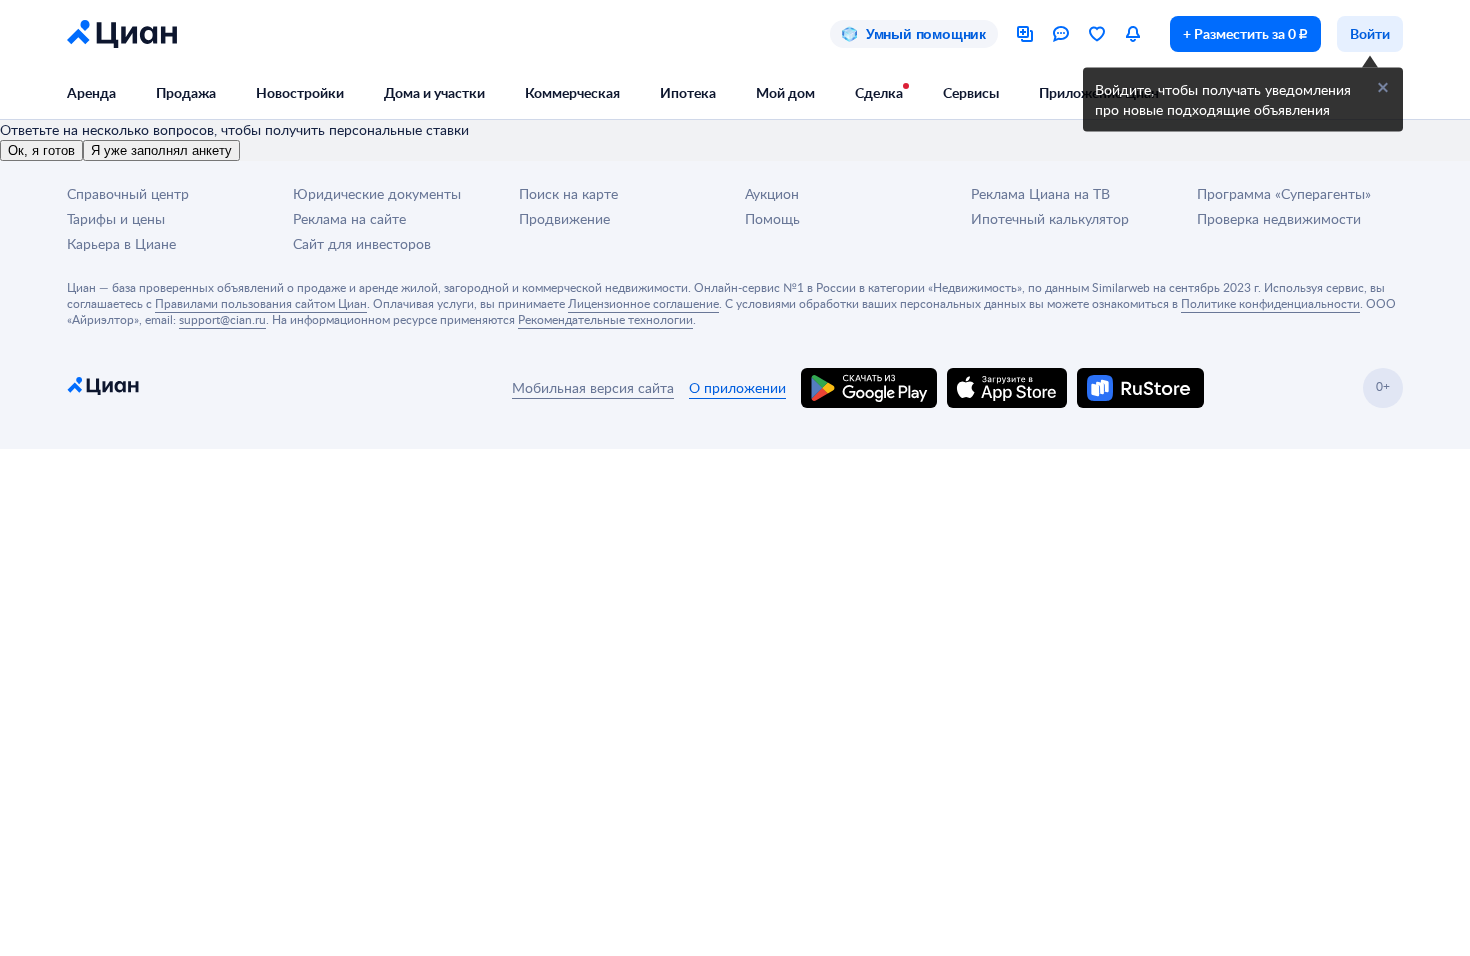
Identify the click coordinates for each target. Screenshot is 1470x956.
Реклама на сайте (349, 218)
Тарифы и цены (116, 218)
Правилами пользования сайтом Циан (261, 303)
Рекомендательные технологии (605, 319)
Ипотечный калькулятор (1050, 218)
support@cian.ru (222, 319)
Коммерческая (572, 92)
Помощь (772, 218)
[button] (1383, 88)
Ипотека (688, 92)
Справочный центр (128, 193)
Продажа (186, 92)
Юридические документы (377, 193)
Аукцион (772, 193)
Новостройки (300, 92)
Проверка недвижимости (1279, 218)
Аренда (91, 92)
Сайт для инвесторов (362, 243)
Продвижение (564, 218)
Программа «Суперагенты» (1284, 193)
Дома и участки (434, 92)
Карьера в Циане (121, 243)
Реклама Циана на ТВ (1040, 193)
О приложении (737, 387)
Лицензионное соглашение (643, 303)
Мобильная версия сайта (593, 387)
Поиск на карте (568, 193)
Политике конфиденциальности (1270, 303)
